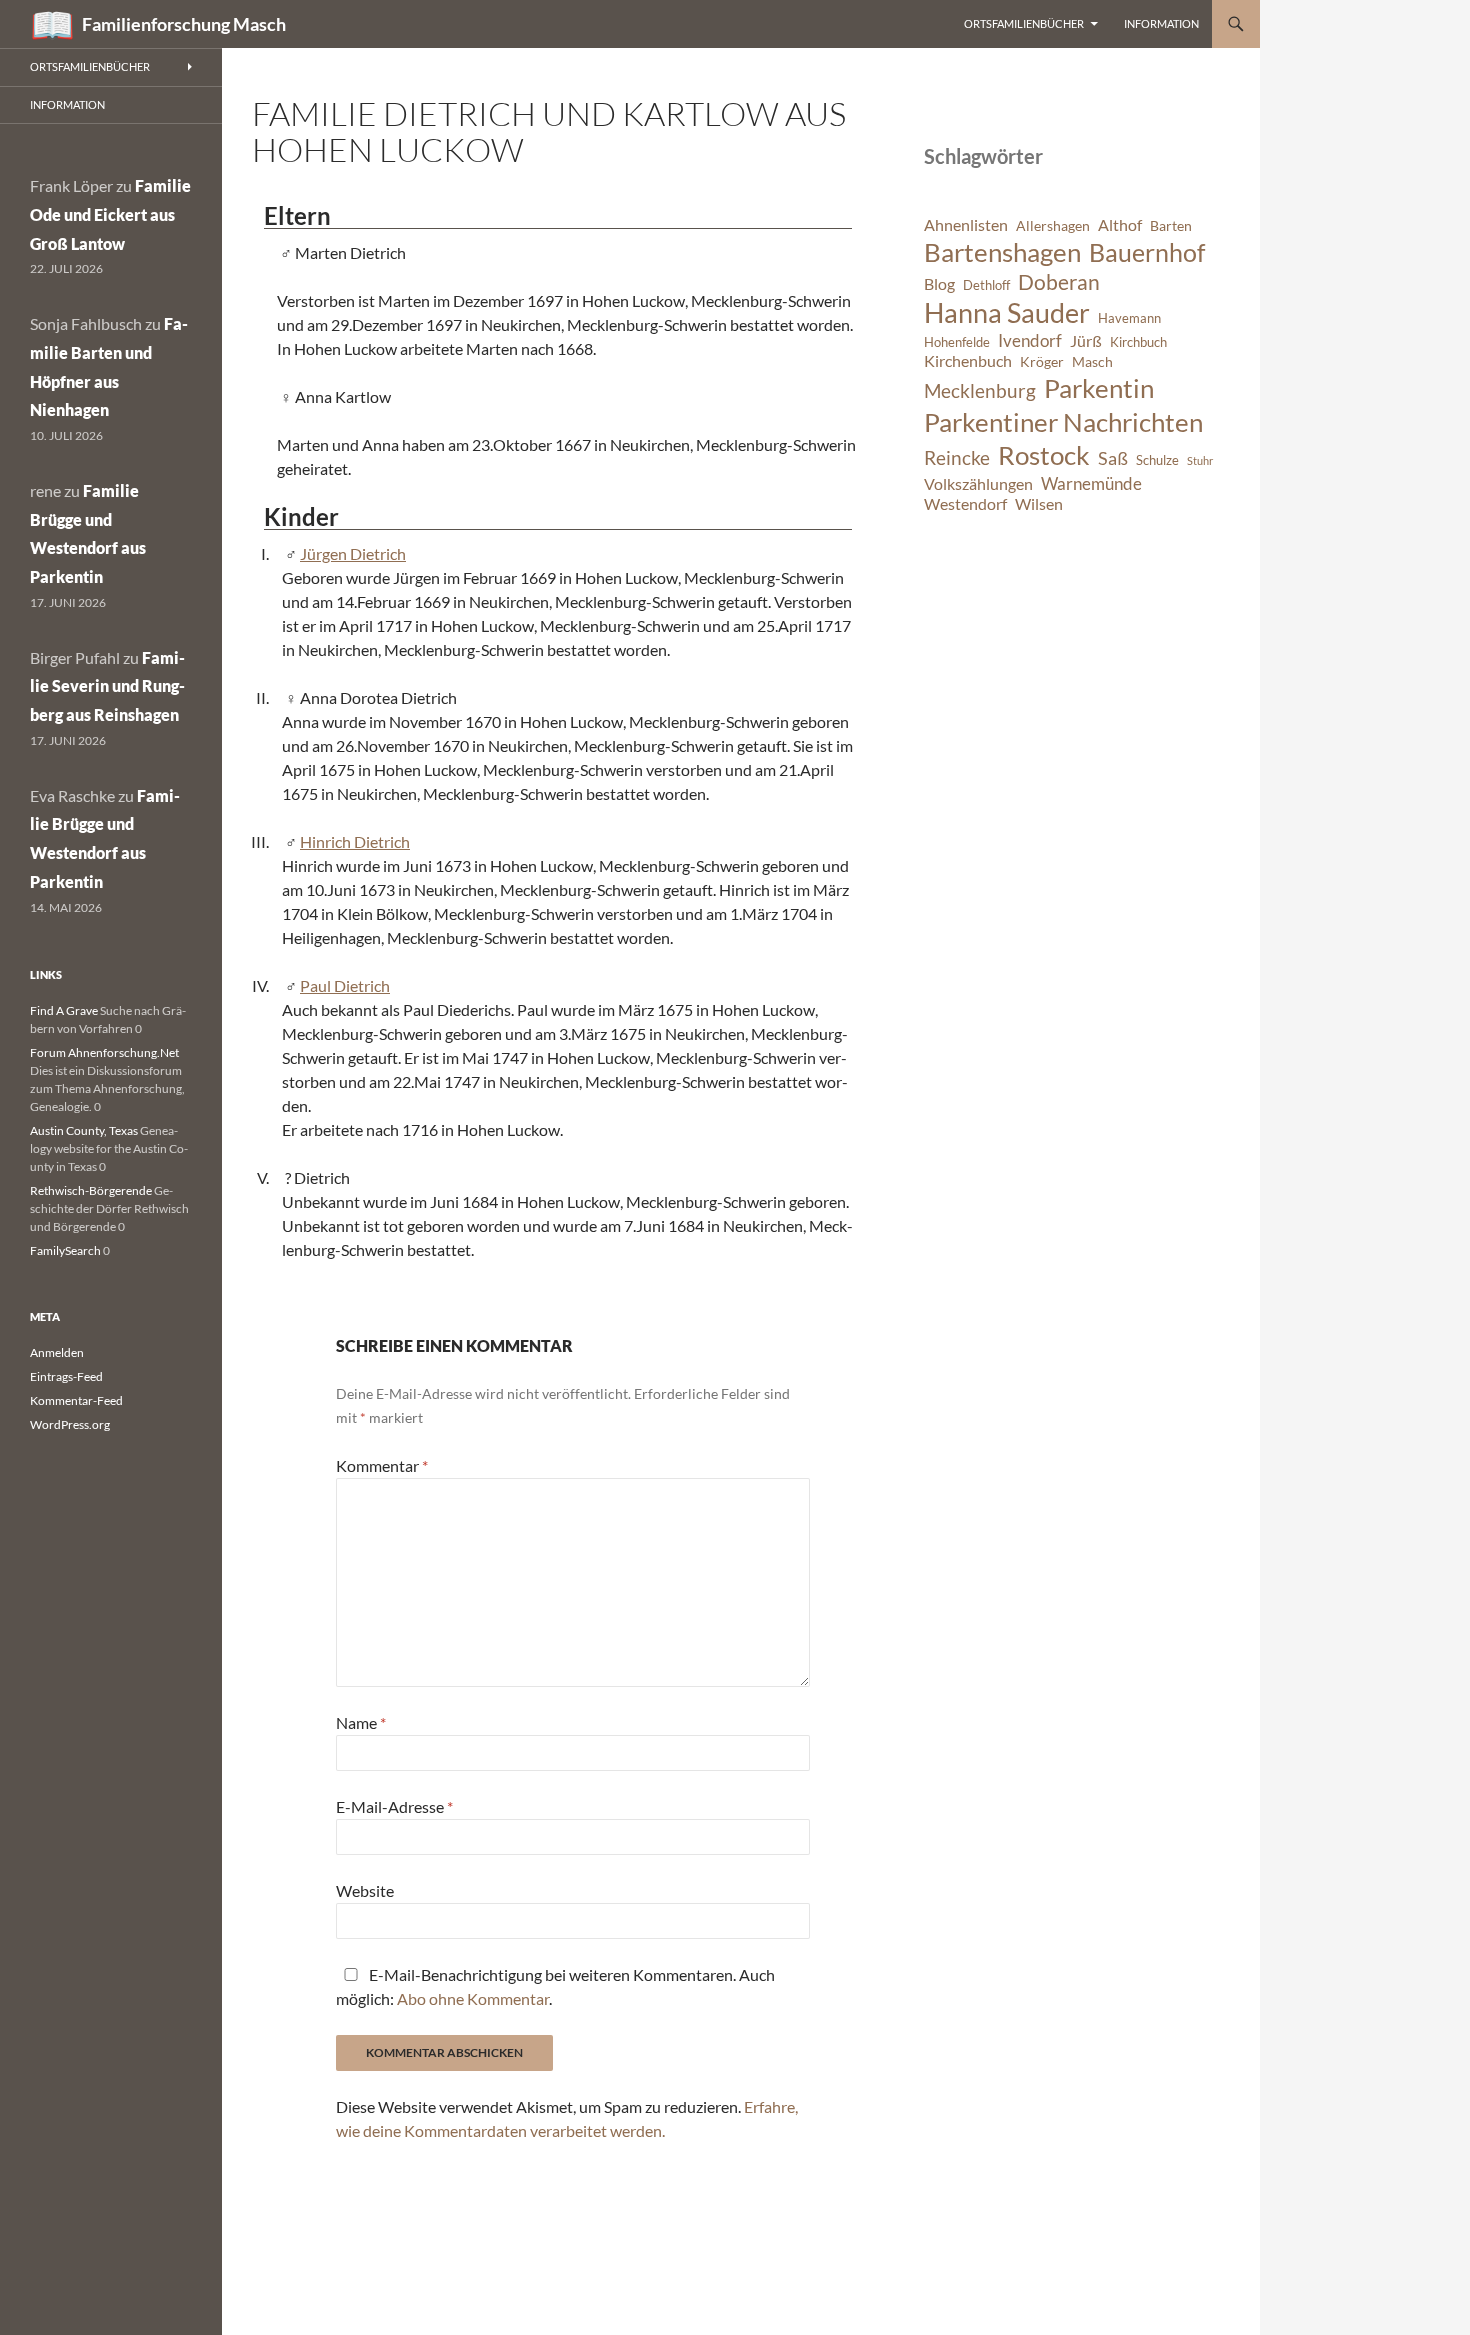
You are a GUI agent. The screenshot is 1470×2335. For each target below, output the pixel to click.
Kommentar (382, 1465)
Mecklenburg (980, 390)
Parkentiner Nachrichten (1063, 422)
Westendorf (965, 504)
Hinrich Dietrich (355, 841)
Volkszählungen (978, 484)
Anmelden (57, 1352)
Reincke (957, 457)
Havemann (1129, 318)
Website (365, 1890)
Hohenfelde (957, 342)
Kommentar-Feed (76, 1400)
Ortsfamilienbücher (1024, 23)
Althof (1120, 225)
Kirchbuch (1138, 342)
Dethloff (986, 285)
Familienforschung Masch (184, 24)
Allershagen (1053, 225)
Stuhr (1200, 460)
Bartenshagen (1002, 252)
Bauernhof (1147, 252)
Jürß (1086, 341)
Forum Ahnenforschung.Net (104, 1052)
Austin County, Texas (84, 1130)
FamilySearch (65, 1250)
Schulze (1157, 460)
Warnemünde (1091, 483)
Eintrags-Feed (66, 1376)
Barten (1171, 225)
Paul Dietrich (345, 985)
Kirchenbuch (968, 361)
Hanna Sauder (1007, 313)
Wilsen (1039, 504)
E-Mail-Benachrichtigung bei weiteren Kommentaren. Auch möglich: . (555, 1986)
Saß (1113, 458)
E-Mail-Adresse (394, 1806)
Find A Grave (64, 1010)
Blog (939, 284)
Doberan (1059, 282)
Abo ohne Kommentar (473, 1998)
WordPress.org (70, 1424)
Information (1161, 23)
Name (361, 1722)
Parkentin (1099, 388)
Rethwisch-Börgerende (91, 1190)
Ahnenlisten (966, 225)
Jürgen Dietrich (353, 553)
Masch (1092, 361)
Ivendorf (1030, 340)
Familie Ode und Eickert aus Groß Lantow (110, 214)
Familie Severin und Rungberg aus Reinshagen (107, 686)
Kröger (1042, 361)
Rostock (1044, 455)
